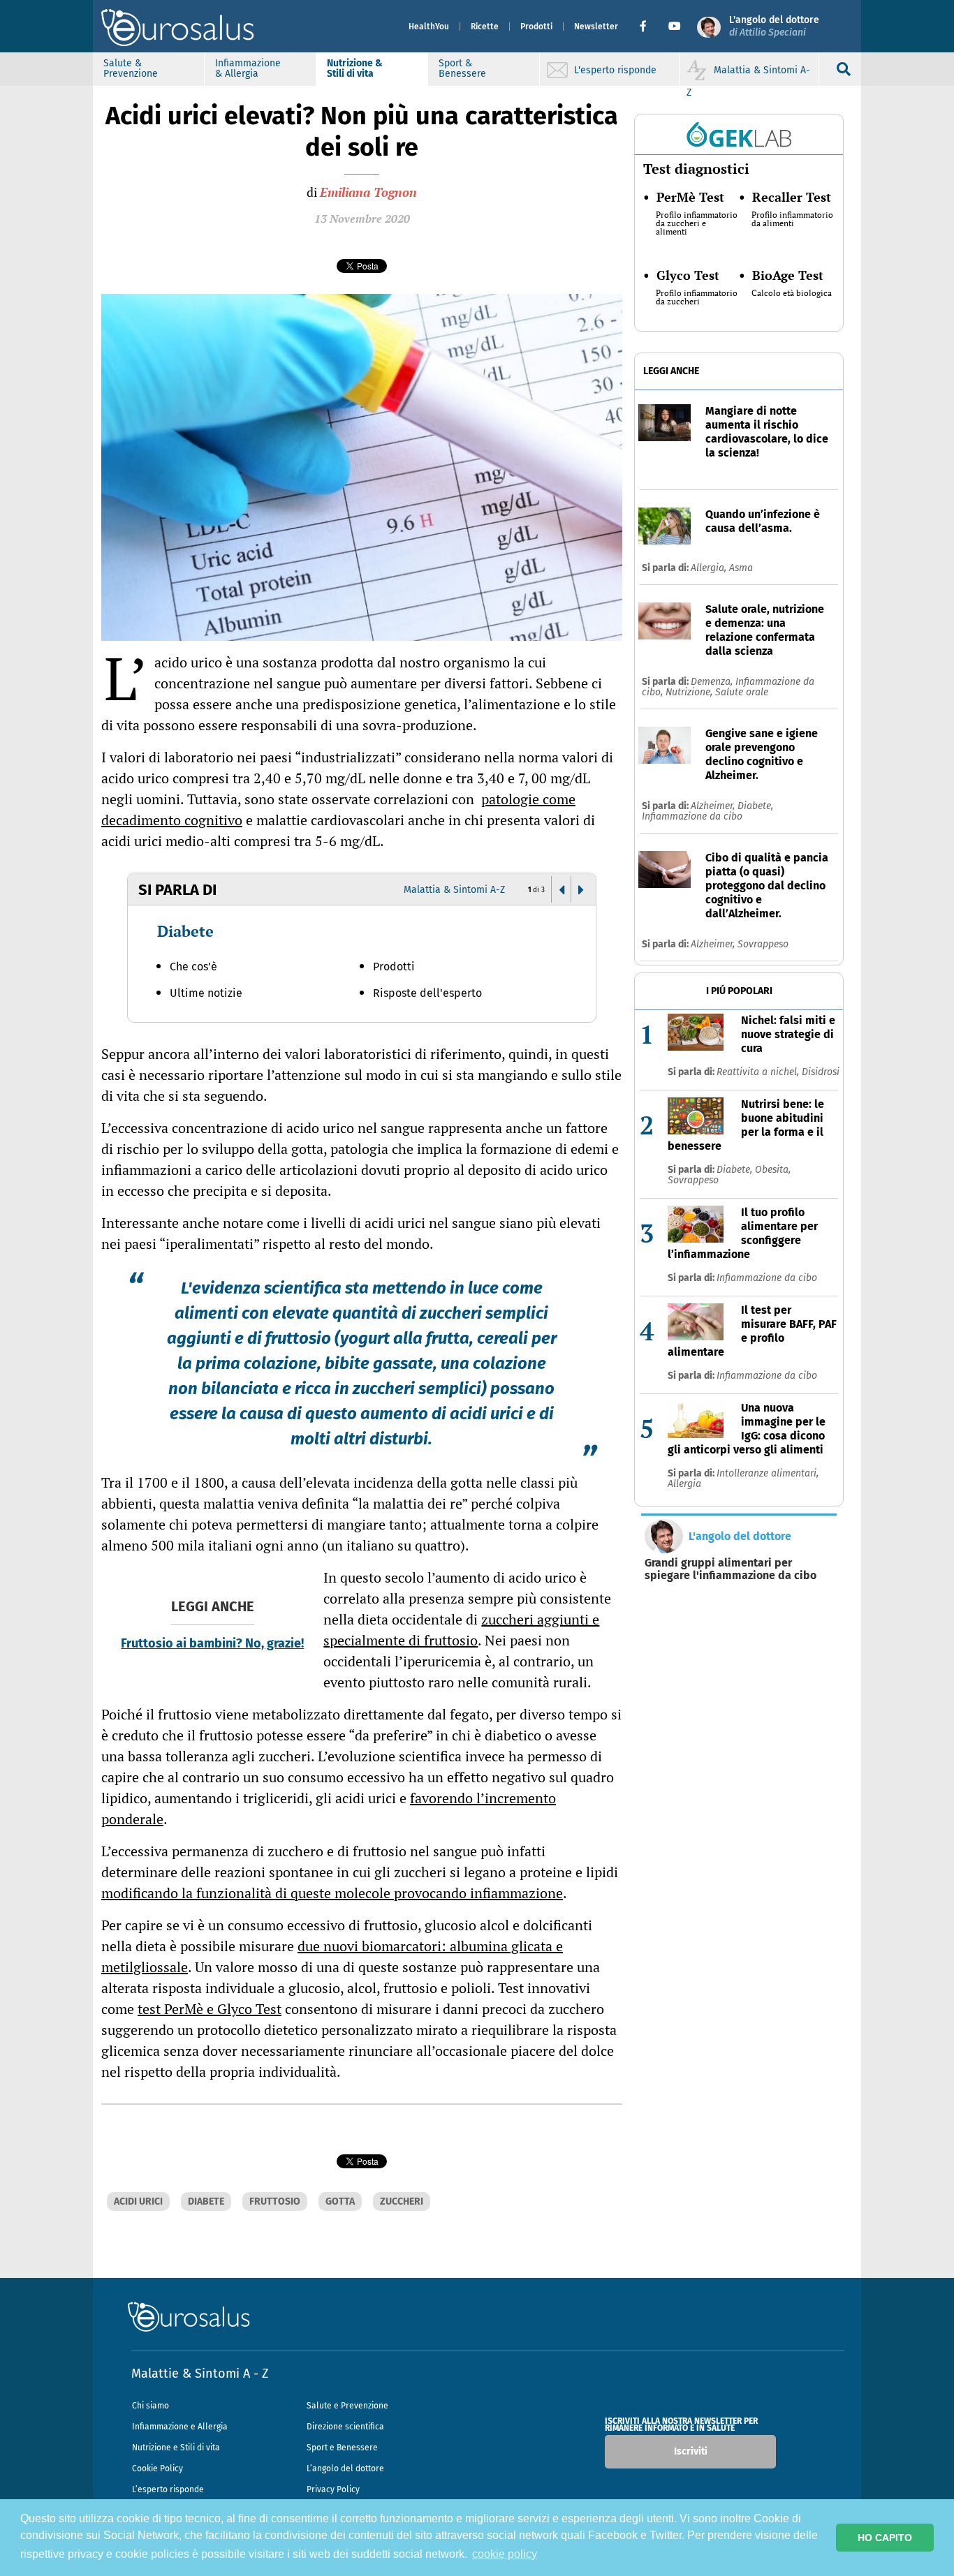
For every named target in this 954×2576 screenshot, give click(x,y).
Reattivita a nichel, (759, 1072)
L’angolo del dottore (345, 2468)
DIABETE (206, 2201)
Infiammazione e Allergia (180, 2427)
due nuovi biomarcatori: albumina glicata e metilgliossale (332, 1956)
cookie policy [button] (505, 2554)
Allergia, (710, 568)
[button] (648, 27)
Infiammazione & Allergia (248, 68)
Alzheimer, (714, 806)
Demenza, (713, 682)
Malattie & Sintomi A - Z (200, 2374)
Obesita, (773, 1170)
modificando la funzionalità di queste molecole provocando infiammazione (332, 1893)
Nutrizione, (690, 692)
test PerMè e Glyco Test (210, 2009)
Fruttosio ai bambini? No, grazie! (212, 1643)
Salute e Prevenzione (347, 2406)
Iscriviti (691, 2451)
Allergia (684, 1484)
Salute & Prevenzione (131, 68)
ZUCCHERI (402, 2201)
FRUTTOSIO (275, 2201)
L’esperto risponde (168, 2489)
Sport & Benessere (462, 68)
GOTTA (340, 2201)
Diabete (185, 931)
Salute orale (742, 692)
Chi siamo (151, 2406)
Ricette (485, 27)
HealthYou (429, 27)
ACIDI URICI (138, 2201)
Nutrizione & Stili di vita (355, 68)
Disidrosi (821, 1072)
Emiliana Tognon (368, 192)
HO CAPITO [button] (885, 2538)
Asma (741, 568)
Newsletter (596, 27)
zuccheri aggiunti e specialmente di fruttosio (461, 1630)
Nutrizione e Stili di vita (176, 2448)
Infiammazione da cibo (692, 816)
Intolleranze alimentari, (768, 1473)
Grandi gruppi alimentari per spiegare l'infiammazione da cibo (731, 1569)
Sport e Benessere (342, 2448)
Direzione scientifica (345, 2427)
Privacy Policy (333, 2489)
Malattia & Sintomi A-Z (454, 890)
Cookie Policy (157, 2468)
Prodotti (536, 27)
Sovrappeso (763, 944)
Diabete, (755, 806)
